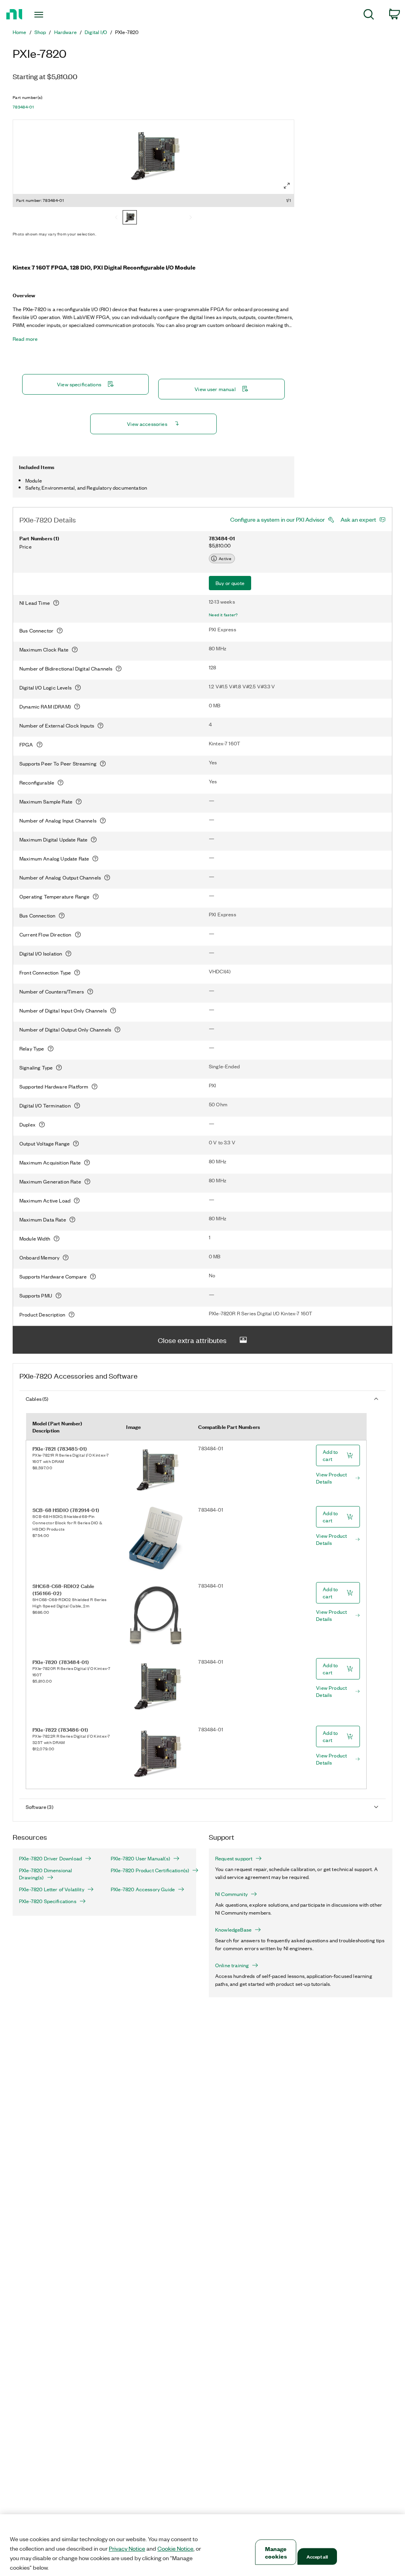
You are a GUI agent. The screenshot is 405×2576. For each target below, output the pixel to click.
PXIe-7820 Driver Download (50, 1858)
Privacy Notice (127, 2548)
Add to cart (330, 1455)
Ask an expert (358, 519)
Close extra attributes (192, 1340)
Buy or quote (230, 583)
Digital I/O (96, 32)
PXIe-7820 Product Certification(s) (150, 1870)
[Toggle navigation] (53, 15)
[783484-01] (130, 218)
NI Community (231, 1894)
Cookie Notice (175, 2548)
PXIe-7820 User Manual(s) (140, 1858)
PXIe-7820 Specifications (48, 1901)
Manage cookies (276, 2552)
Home (20, 32)
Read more (25, 339)
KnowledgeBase (233, 1930)
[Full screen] (287, 186)
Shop (40, 32)
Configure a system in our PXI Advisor (277, 519)
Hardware (65, 32)
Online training (232, 1965)
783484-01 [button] (23, 107)
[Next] (191, 218)
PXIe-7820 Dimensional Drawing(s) (45, 1874)
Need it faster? (223, 615)
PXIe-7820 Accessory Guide (143, 1889)
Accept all (317, 2556)
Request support (234, 1858)
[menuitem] (369, 16)
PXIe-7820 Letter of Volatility (52, 1889)
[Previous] (116, 218)
